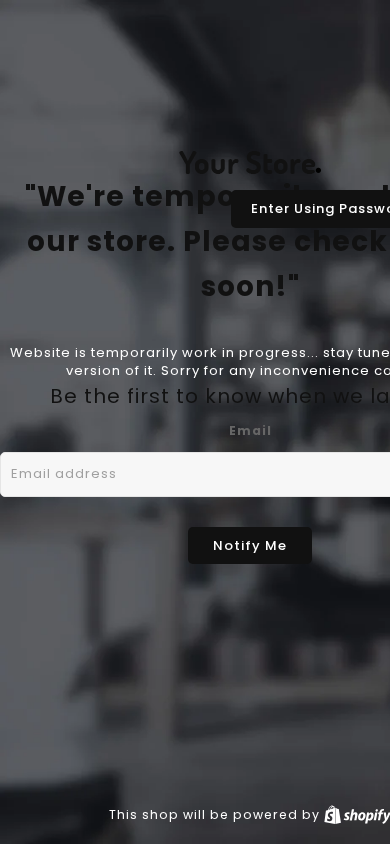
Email (250, 430)
